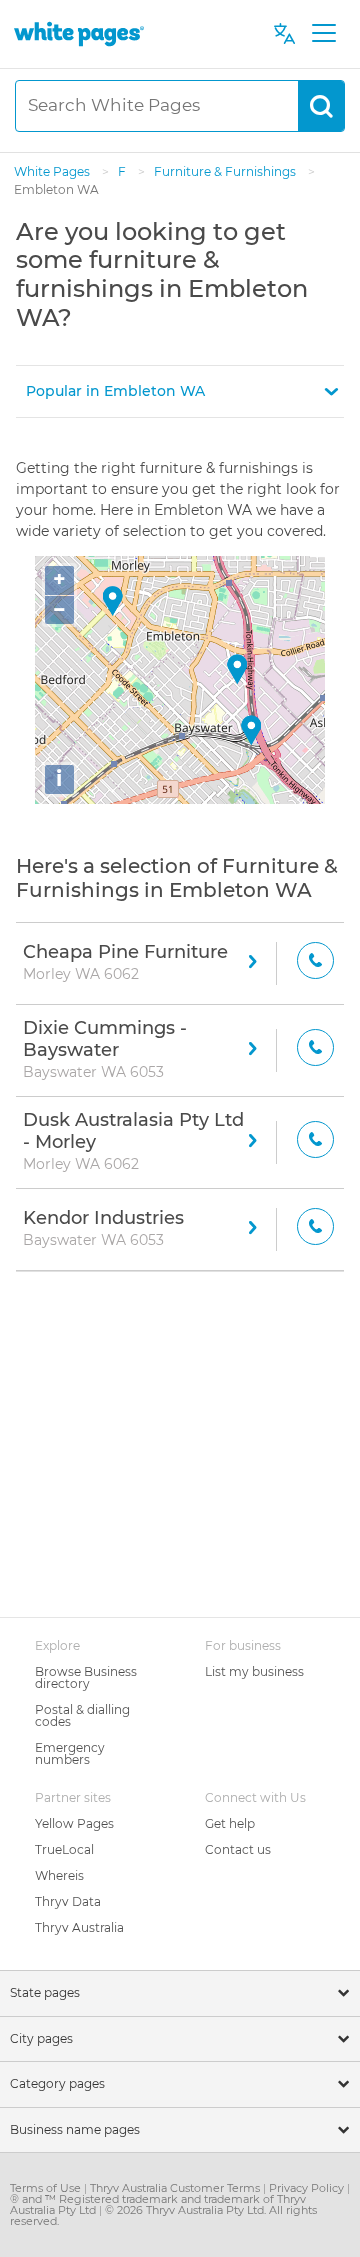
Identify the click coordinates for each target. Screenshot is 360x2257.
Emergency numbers (70, 1753)
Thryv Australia (79, 1927)
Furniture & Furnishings (226, 171)
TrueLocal (64, 1849)
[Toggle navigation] (323, 34)
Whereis (59, 1875)
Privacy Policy (308, 2188)
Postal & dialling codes (82, 1715)
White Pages (53, 171)
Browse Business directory (86, 1677)
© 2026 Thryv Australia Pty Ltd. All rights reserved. (163, 2215)
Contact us (238, 1849)
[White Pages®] (79, 33)
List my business (254, 1671)
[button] (180, 391)
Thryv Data (68, 1901)
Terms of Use (47, 2188)
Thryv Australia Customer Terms (176, 2188)
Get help (230, 1823)
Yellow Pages (74, 1823)
